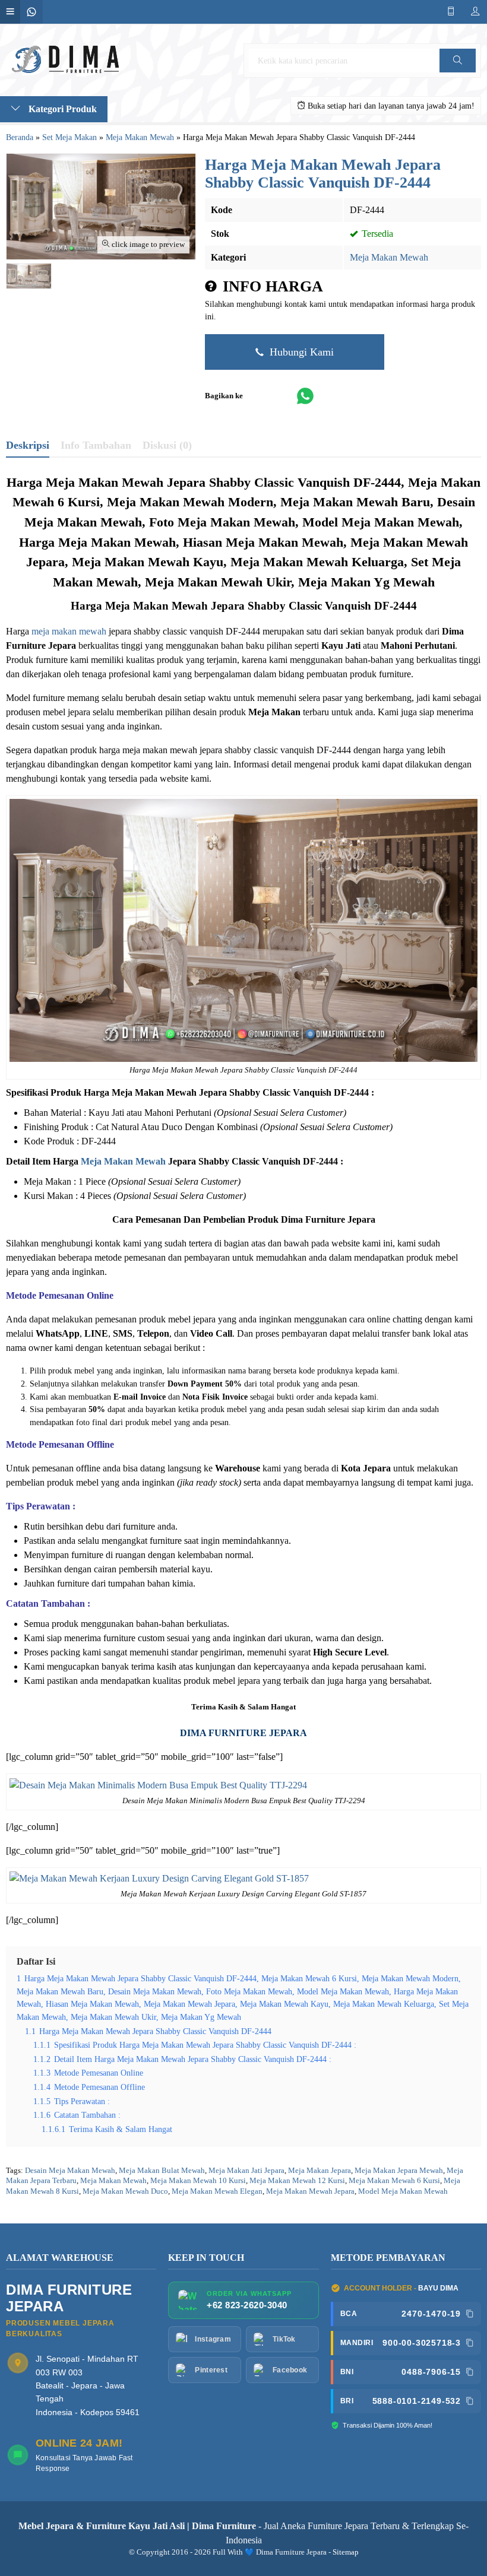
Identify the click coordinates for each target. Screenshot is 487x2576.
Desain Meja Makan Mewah (70, 2171)
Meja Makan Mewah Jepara (310, 2191)
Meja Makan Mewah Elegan (217, 2191)
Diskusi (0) (167, 445)
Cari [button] (457, 72)
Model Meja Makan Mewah (403, 2191)
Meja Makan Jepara (320, 2171)
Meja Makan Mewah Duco (125, 2191)
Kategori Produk (61, 109)
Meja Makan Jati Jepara (246, 2171)
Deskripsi (28, 445)
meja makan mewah (69, 631)
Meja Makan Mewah (389, 257)
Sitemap (346, 2552)
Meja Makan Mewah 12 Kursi (297, 2181)
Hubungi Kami (300, 352)
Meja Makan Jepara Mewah (399, 2171)
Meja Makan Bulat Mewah (162, 2171)
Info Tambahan (96, 445)
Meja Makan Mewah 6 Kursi (394, 2181)
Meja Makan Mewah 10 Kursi (198, 2181)
